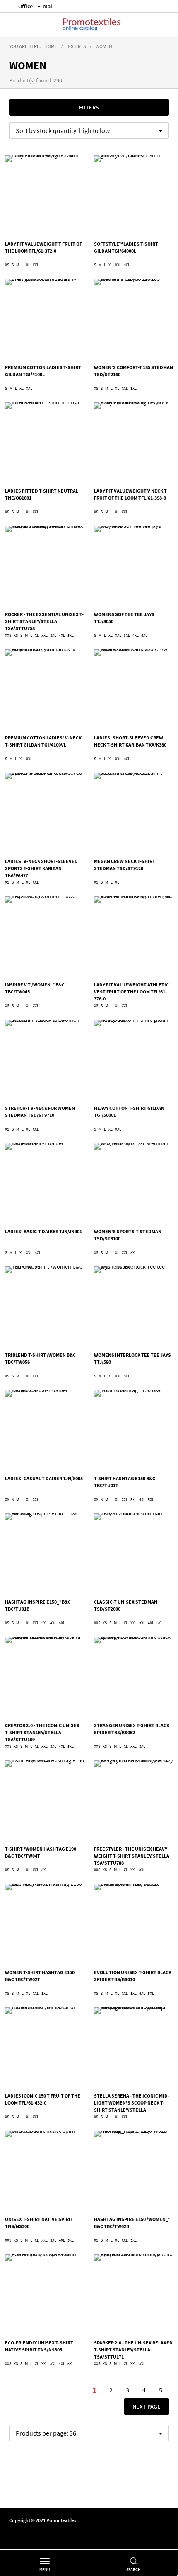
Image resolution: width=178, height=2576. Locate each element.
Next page (146, 2406)
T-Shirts (76, 46)
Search (133, 2570)
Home (51, 46)
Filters (89, 107)
